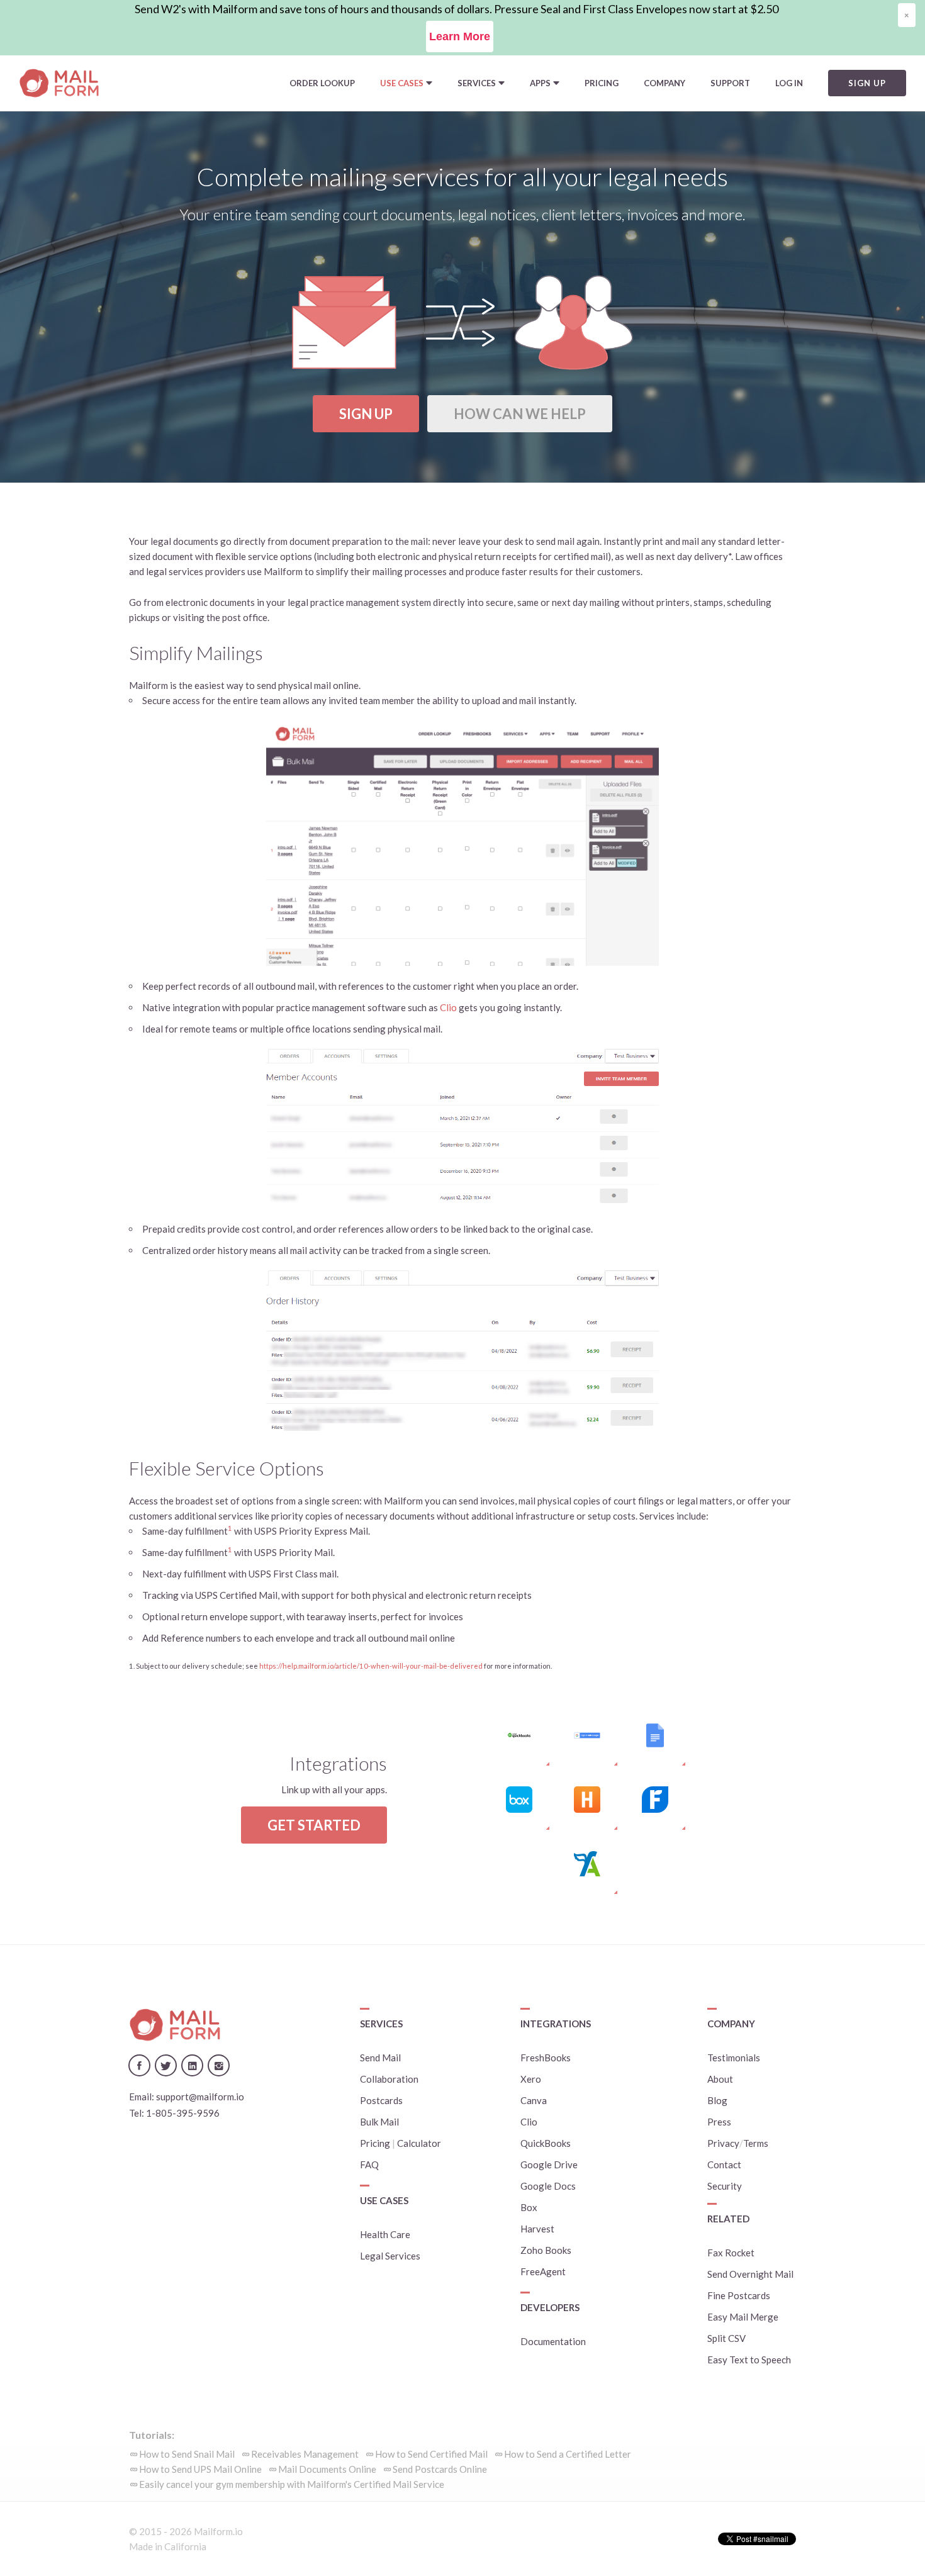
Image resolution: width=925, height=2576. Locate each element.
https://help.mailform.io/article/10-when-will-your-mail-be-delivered (371, 1666)
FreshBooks (546, 2058)
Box (529, 2207)
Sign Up (366, 414)
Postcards (381, 2100)
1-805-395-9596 (183, 2113)
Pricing (602, 83)
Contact (724, 2164)
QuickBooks (546, 2143)
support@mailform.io (200, 2097)
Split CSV (726, 2338)
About (720, 2079)
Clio (448, 1007)
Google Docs (548, 2186)
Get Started (314, 1825)
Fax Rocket (731, 2253)
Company (664, 83)
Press (719, 2122)
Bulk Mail (379, 2122)
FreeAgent (543, 2271)
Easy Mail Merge (743, 2317)
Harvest (537, 2229)
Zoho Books (546, 2250)
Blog (717, 2100)
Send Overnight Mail (750, 2274)
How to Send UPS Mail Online (200, 2469)
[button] (406, 83)
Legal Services (390, 2256)
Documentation (553, 2341)
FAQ (369, 2164)
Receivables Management (305, 2454)
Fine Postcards (739, 2295)
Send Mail (380, 2058)
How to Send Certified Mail (431, 2454)
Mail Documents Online (327, 2469)
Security (725, 2186)
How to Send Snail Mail (187, 2454)
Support (730, 83)
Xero (531, 2079)
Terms (756, 2143)
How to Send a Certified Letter (568, 2454)
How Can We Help (520, 414)
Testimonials (734, 2058)
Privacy (723, 2143)
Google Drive (549, 2164)
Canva (534, 2100)
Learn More (460, 36)
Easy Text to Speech (749, 2360)
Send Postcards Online (440, 2469)
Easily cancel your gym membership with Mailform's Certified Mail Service (292, 2484)
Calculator (419, 2143)
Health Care (385, 2234)
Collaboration (389, 2079)
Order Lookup (322, 83)
